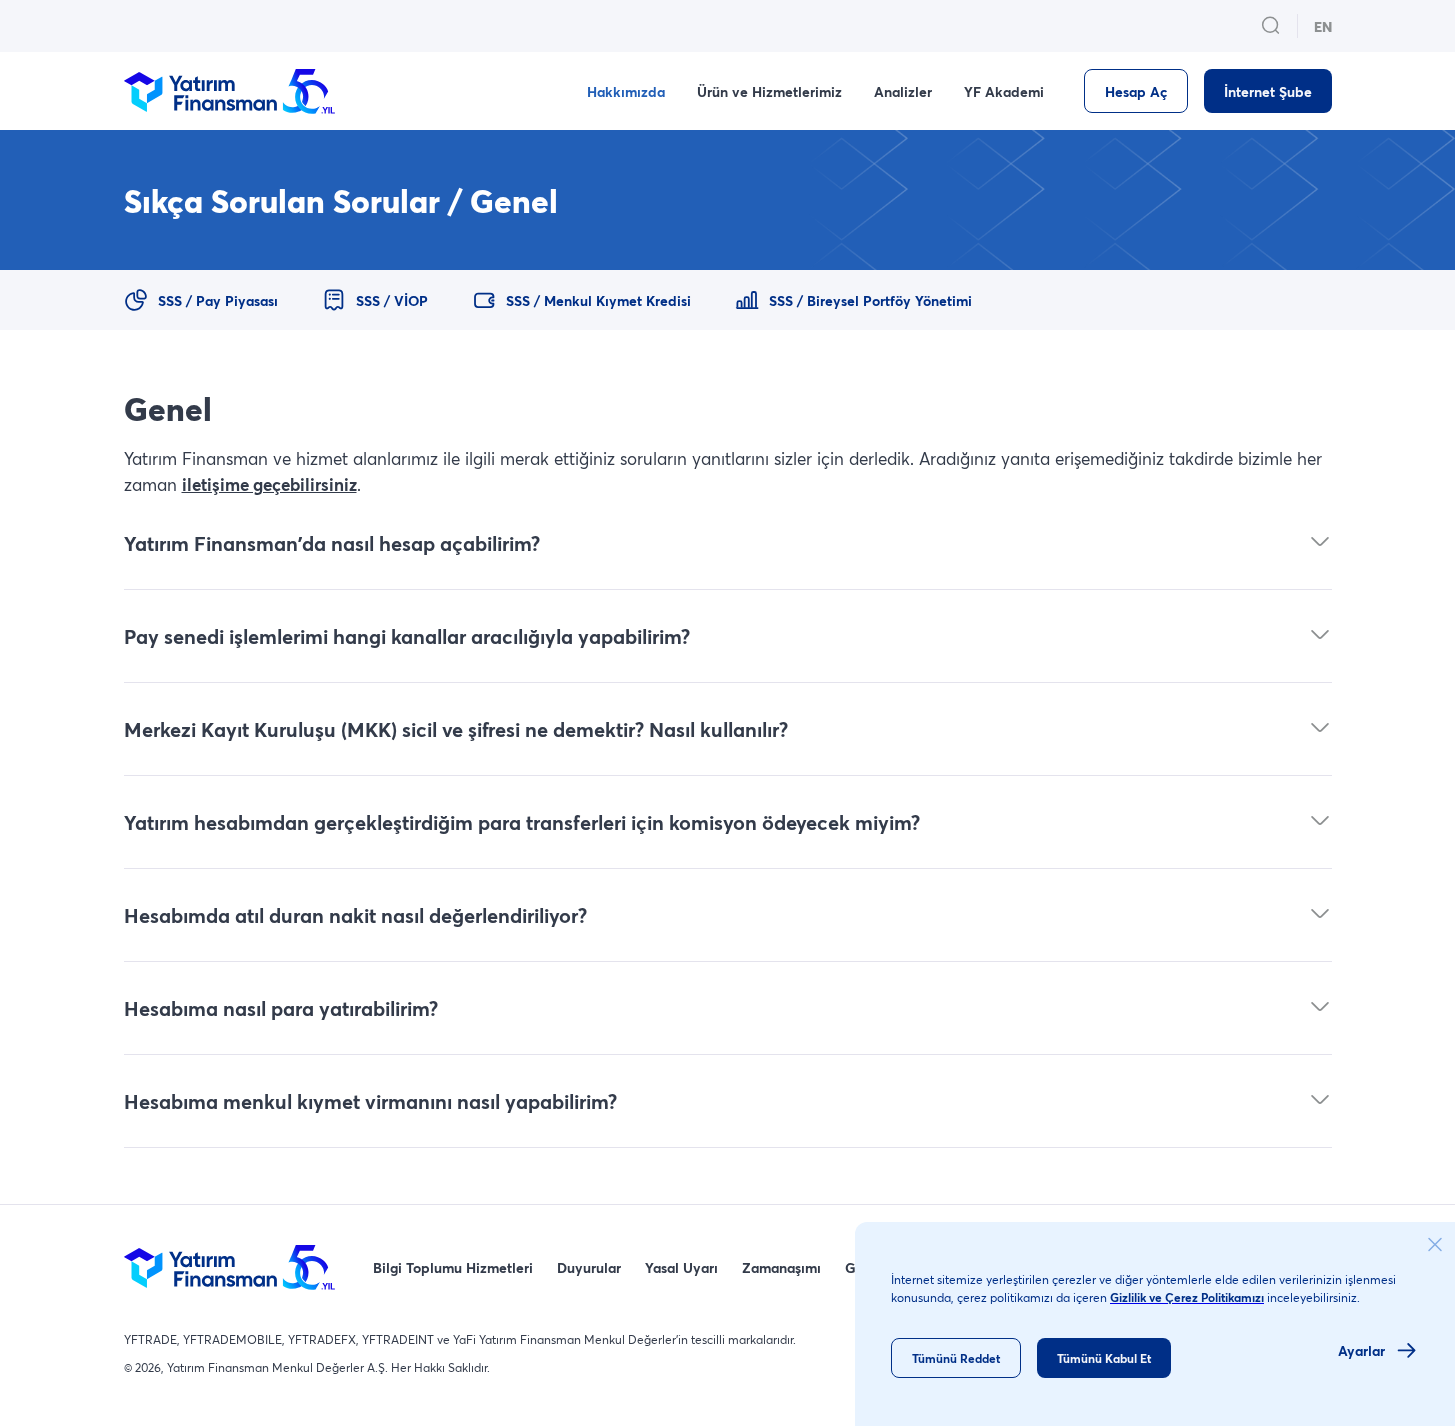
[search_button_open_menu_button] (1271, 26)
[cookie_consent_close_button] (1435, 1245)
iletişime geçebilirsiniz (269, 484)
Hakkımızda (626, 91)
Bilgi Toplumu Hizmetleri (453, 1267)
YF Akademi (1004, 91)
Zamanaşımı (781, 1267)
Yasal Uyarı (681, 1267)
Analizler (903, 91)
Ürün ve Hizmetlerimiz (769, 91)
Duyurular (589, 1267)
